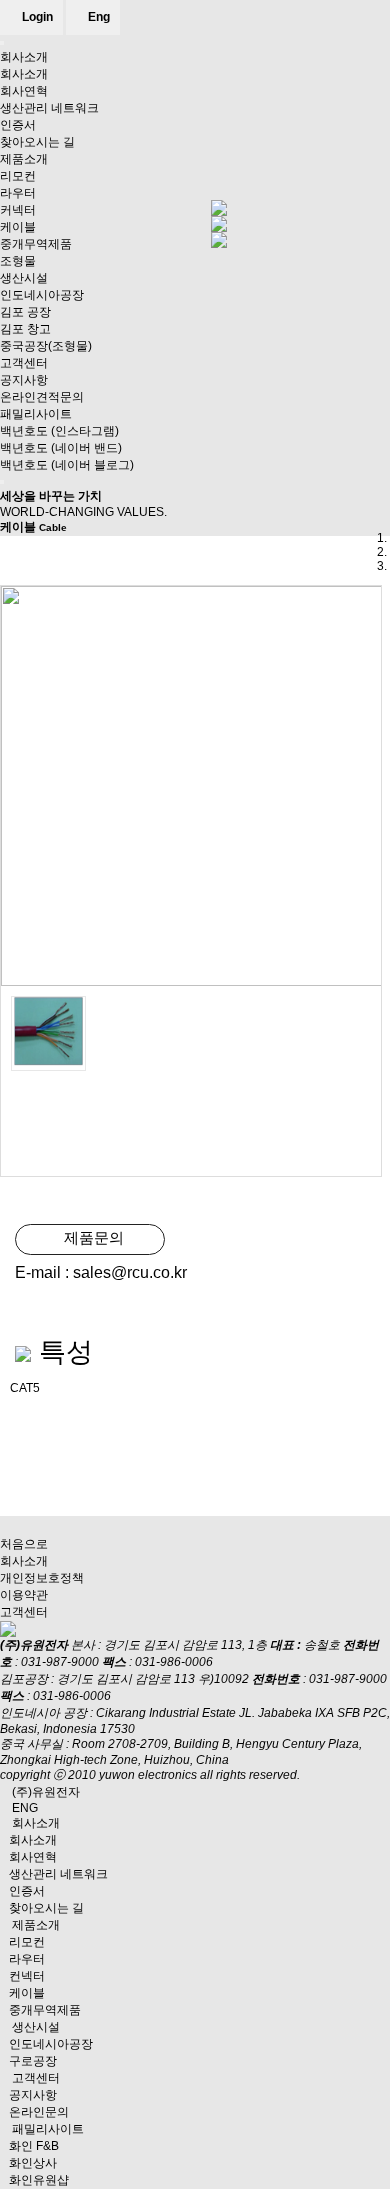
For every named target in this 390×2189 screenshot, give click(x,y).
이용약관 (24, 1595)
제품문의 (90, 1238)
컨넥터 (27, 1976)
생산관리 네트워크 (49, 108)
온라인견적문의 (42, 397)
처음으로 (24, 1544)
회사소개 (24, 57)
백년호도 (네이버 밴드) (61, 448)
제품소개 (24, 159)
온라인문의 (39, 2112)
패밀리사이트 (36, 414)
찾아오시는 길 (37, 142)
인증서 (18, 125)
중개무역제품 (36, 244)
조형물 (18, 261)
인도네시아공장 (42, 295)
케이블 (18, 227)
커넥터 (18, 210)
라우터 (18, 193)
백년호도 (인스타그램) (59, 431)
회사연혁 (24, 91)
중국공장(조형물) (46, 346)
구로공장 (33, 2061)
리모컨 (18, 176)
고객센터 (24, 363)
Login (36, 17)
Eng (97, 17)
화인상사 (33, 2163)
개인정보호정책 (42, 1578)
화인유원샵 (39, 2180)
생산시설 (24, 278)
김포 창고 (25, 329)
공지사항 (24, 380)
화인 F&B (34, 2146)
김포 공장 (25, 312)
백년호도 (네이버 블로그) (67, 465)
